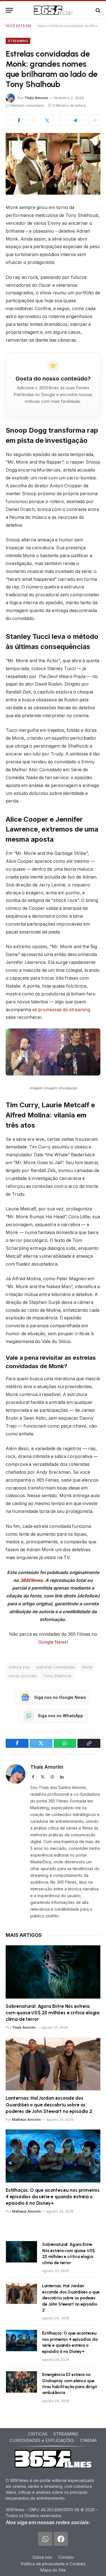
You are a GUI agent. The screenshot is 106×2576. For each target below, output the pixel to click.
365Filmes (31, 1580)
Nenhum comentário (27, 105)
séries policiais (22, 1676)
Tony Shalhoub (58, 1676)
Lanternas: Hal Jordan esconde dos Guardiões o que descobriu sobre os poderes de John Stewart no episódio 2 (49, 2104)
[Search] (97, 10)
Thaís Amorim (36, 98)
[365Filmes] (53, 10)
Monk (87, 1667)
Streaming (18, 41)
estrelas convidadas (56, 1667)
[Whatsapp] (45, 2539)
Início (42, 26)
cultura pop (19, 1667)
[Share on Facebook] (19, 120)
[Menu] (9, 10)
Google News (52, 1642)
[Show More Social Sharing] (95, 120)
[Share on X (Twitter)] (47, 120)
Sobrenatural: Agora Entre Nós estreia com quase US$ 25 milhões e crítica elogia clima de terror (53, 2013)
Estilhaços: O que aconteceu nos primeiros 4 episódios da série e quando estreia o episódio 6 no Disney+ (53, 2197)
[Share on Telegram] (75, 120)
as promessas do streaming (61, 1010)
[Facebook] (61, 2539)
